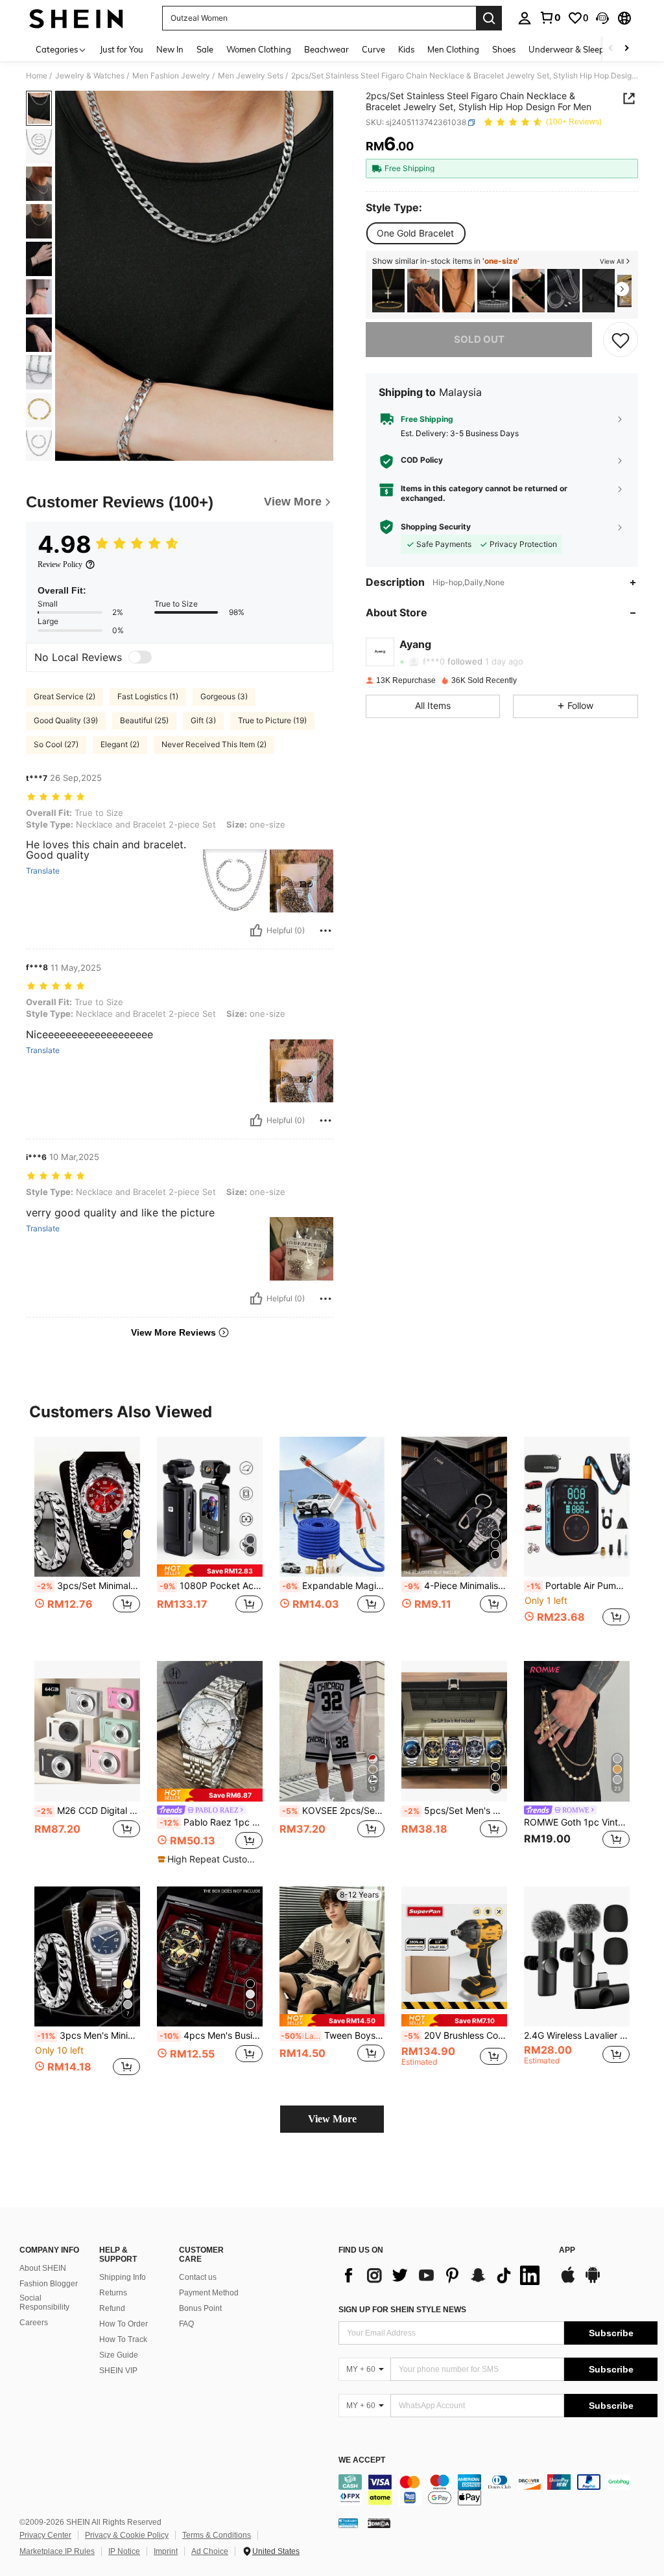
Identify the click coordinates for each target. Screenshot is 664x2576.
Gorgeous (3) (224, 696)
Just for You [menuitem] (122, 49)
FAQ (186, 2324)
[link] (550, 17)
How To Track (123, 2339)
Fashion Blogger (49, 2284)
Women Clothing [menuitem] (259, 49)
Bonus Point (200, 2308)
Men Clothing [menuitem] (453, 49)
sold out (479, 339)
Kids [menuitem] (406, 49)
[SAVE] (621, 340)
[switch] (140, 657)
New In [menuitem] (170, 49)
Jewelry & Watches (90, 76)
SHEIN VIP (118, 2371)
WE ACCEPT (362, 2460)
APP (567, 2250)
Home (37, 76)
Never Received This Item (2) (214, 744)
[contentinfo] (498, 2490)
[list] (442, 2275)
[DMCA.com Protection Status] (379, 2523)
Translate (43, 871)
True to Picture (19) (272, 720)
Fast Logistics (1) (148, 696)
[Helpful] (256, 931)
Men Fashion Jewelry (171, 76)
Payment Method (209, 2293)
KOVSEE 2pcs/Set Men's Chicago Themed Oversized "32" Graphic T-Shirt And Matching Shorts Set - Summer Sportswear (334, 1811)
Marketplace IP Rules (57, 2551)
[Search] (489, 18)
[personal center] (525, 18)
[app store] (568, 2281)
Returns (113, 2293)
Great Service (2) (65, 696)
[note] (210, 1571)
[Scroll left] (611, 49)
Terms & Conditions (217, 2535)
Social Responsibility (44, 2303)
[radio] (415, 233)
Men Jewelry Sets (251, 76)
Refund (112, 2308)
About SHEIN (43, 2268)
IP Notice (124, 2551)
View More (332, 2119)
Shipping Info (123, 2277)
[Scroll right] (626, 49)
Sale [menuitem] (205, 49)
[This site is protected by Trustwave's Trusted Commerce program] (348, 2523)
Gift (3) (203, 720)
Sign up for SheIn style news (402, 2310)
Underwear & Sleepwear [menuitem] (576, 49)
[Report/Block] (326, 931)
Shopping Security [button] (436, 527)
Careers (34, 2323)
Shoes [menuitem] (504, 49)
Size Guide (119, 2355)
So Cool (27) (56, 744)
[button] (602, 18)
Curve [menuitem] (373, 49)
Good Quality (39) (66, 720)
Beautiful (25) (144, 720)
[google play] (593, 2281)
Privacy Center (45, 2535)
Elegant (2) (120, 744)
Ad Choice (210, 2551)
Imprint (166, 2551)
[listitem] (388, 291)
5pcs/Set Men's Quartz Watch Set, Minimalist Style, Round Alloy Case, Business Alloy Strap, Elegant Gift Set (456, 1811)
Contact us (198, 2277)
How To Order (124, 2324)
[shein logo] (76, 18)
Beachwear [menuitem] (326, 49)
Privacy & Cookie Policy (127, 2535)
